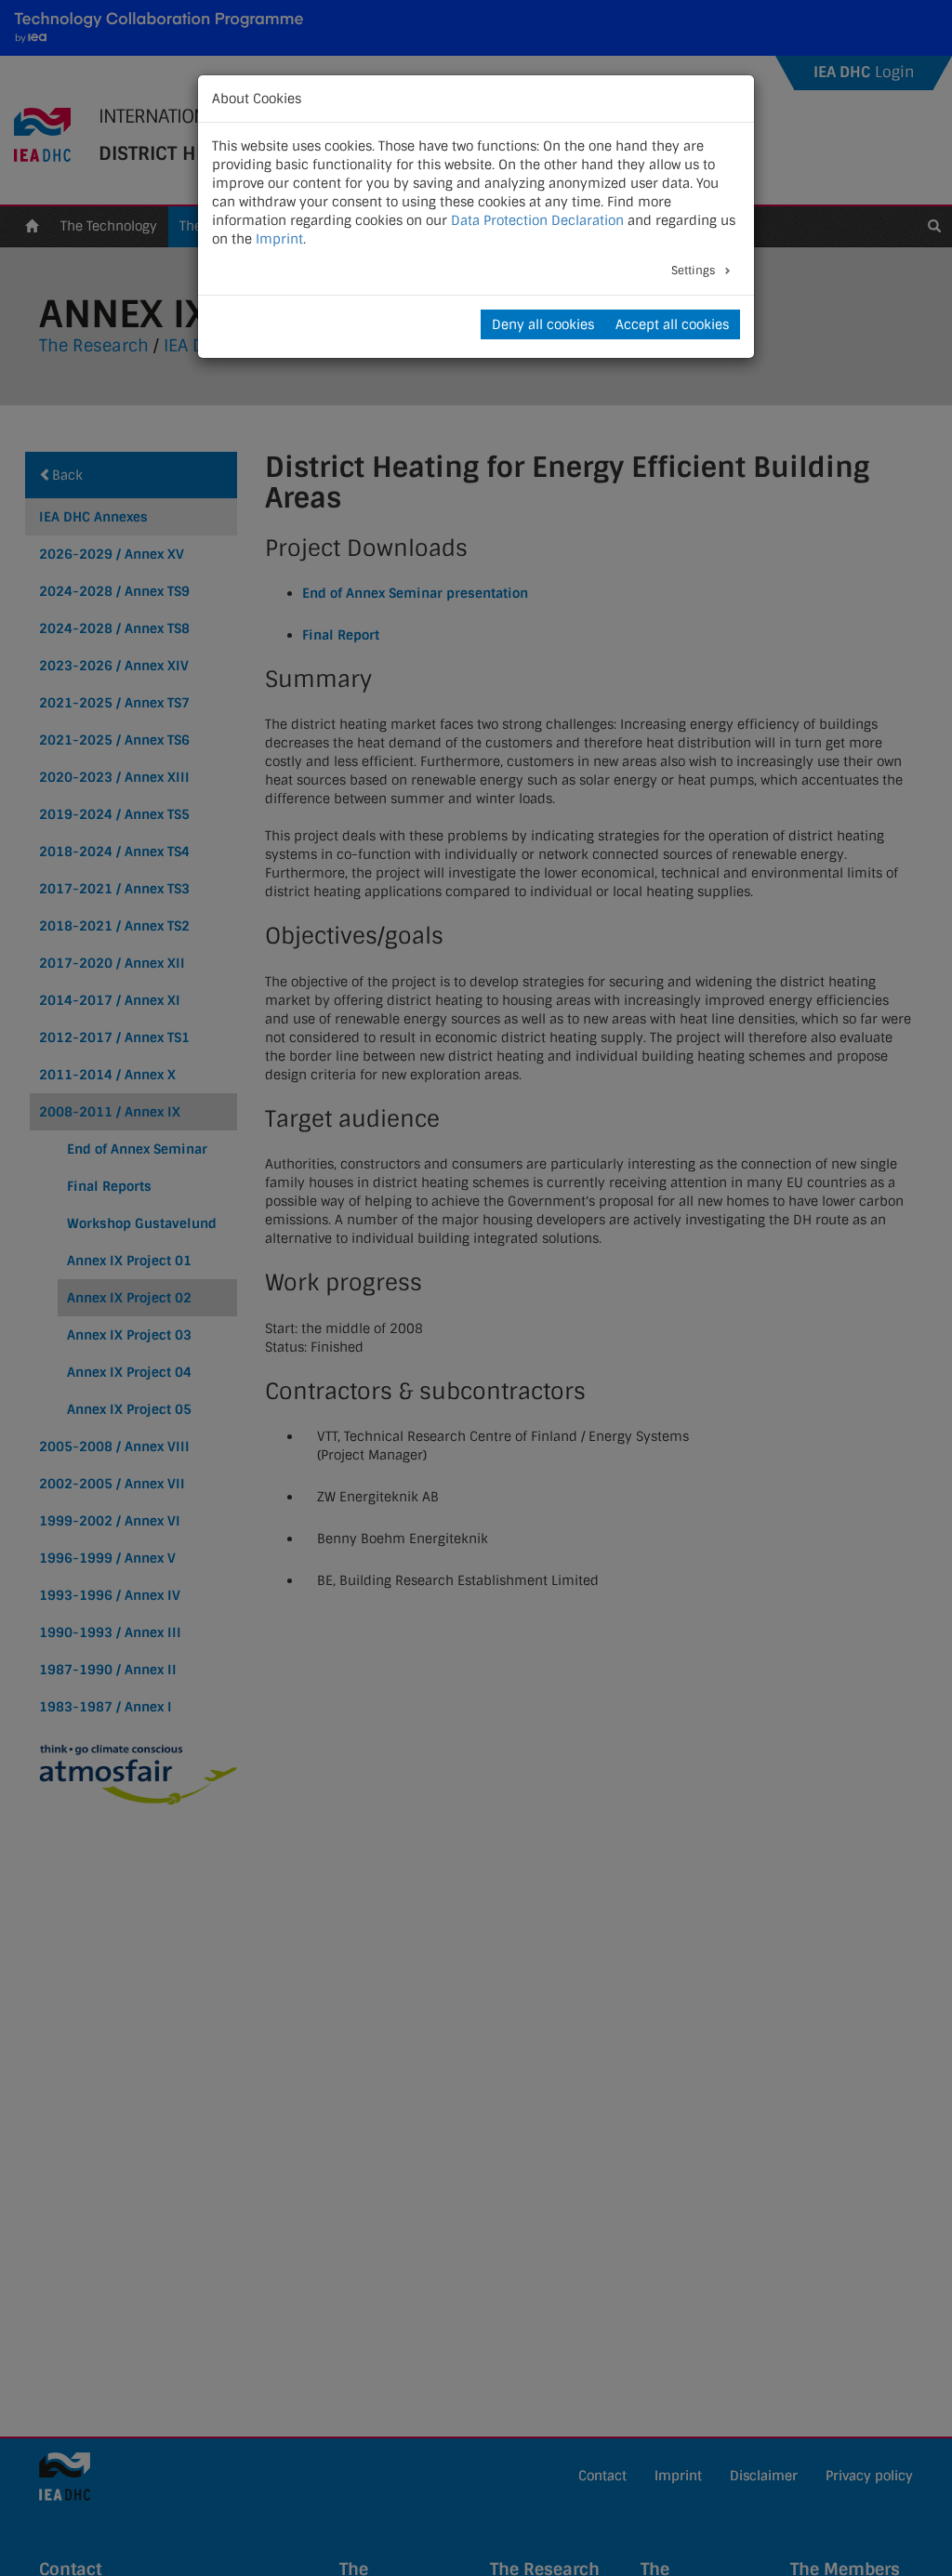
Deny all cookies (543, 324)
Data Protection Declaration (537, 220)
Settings (694, 271)
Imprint (279, 239)
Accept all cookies (672, 324)
